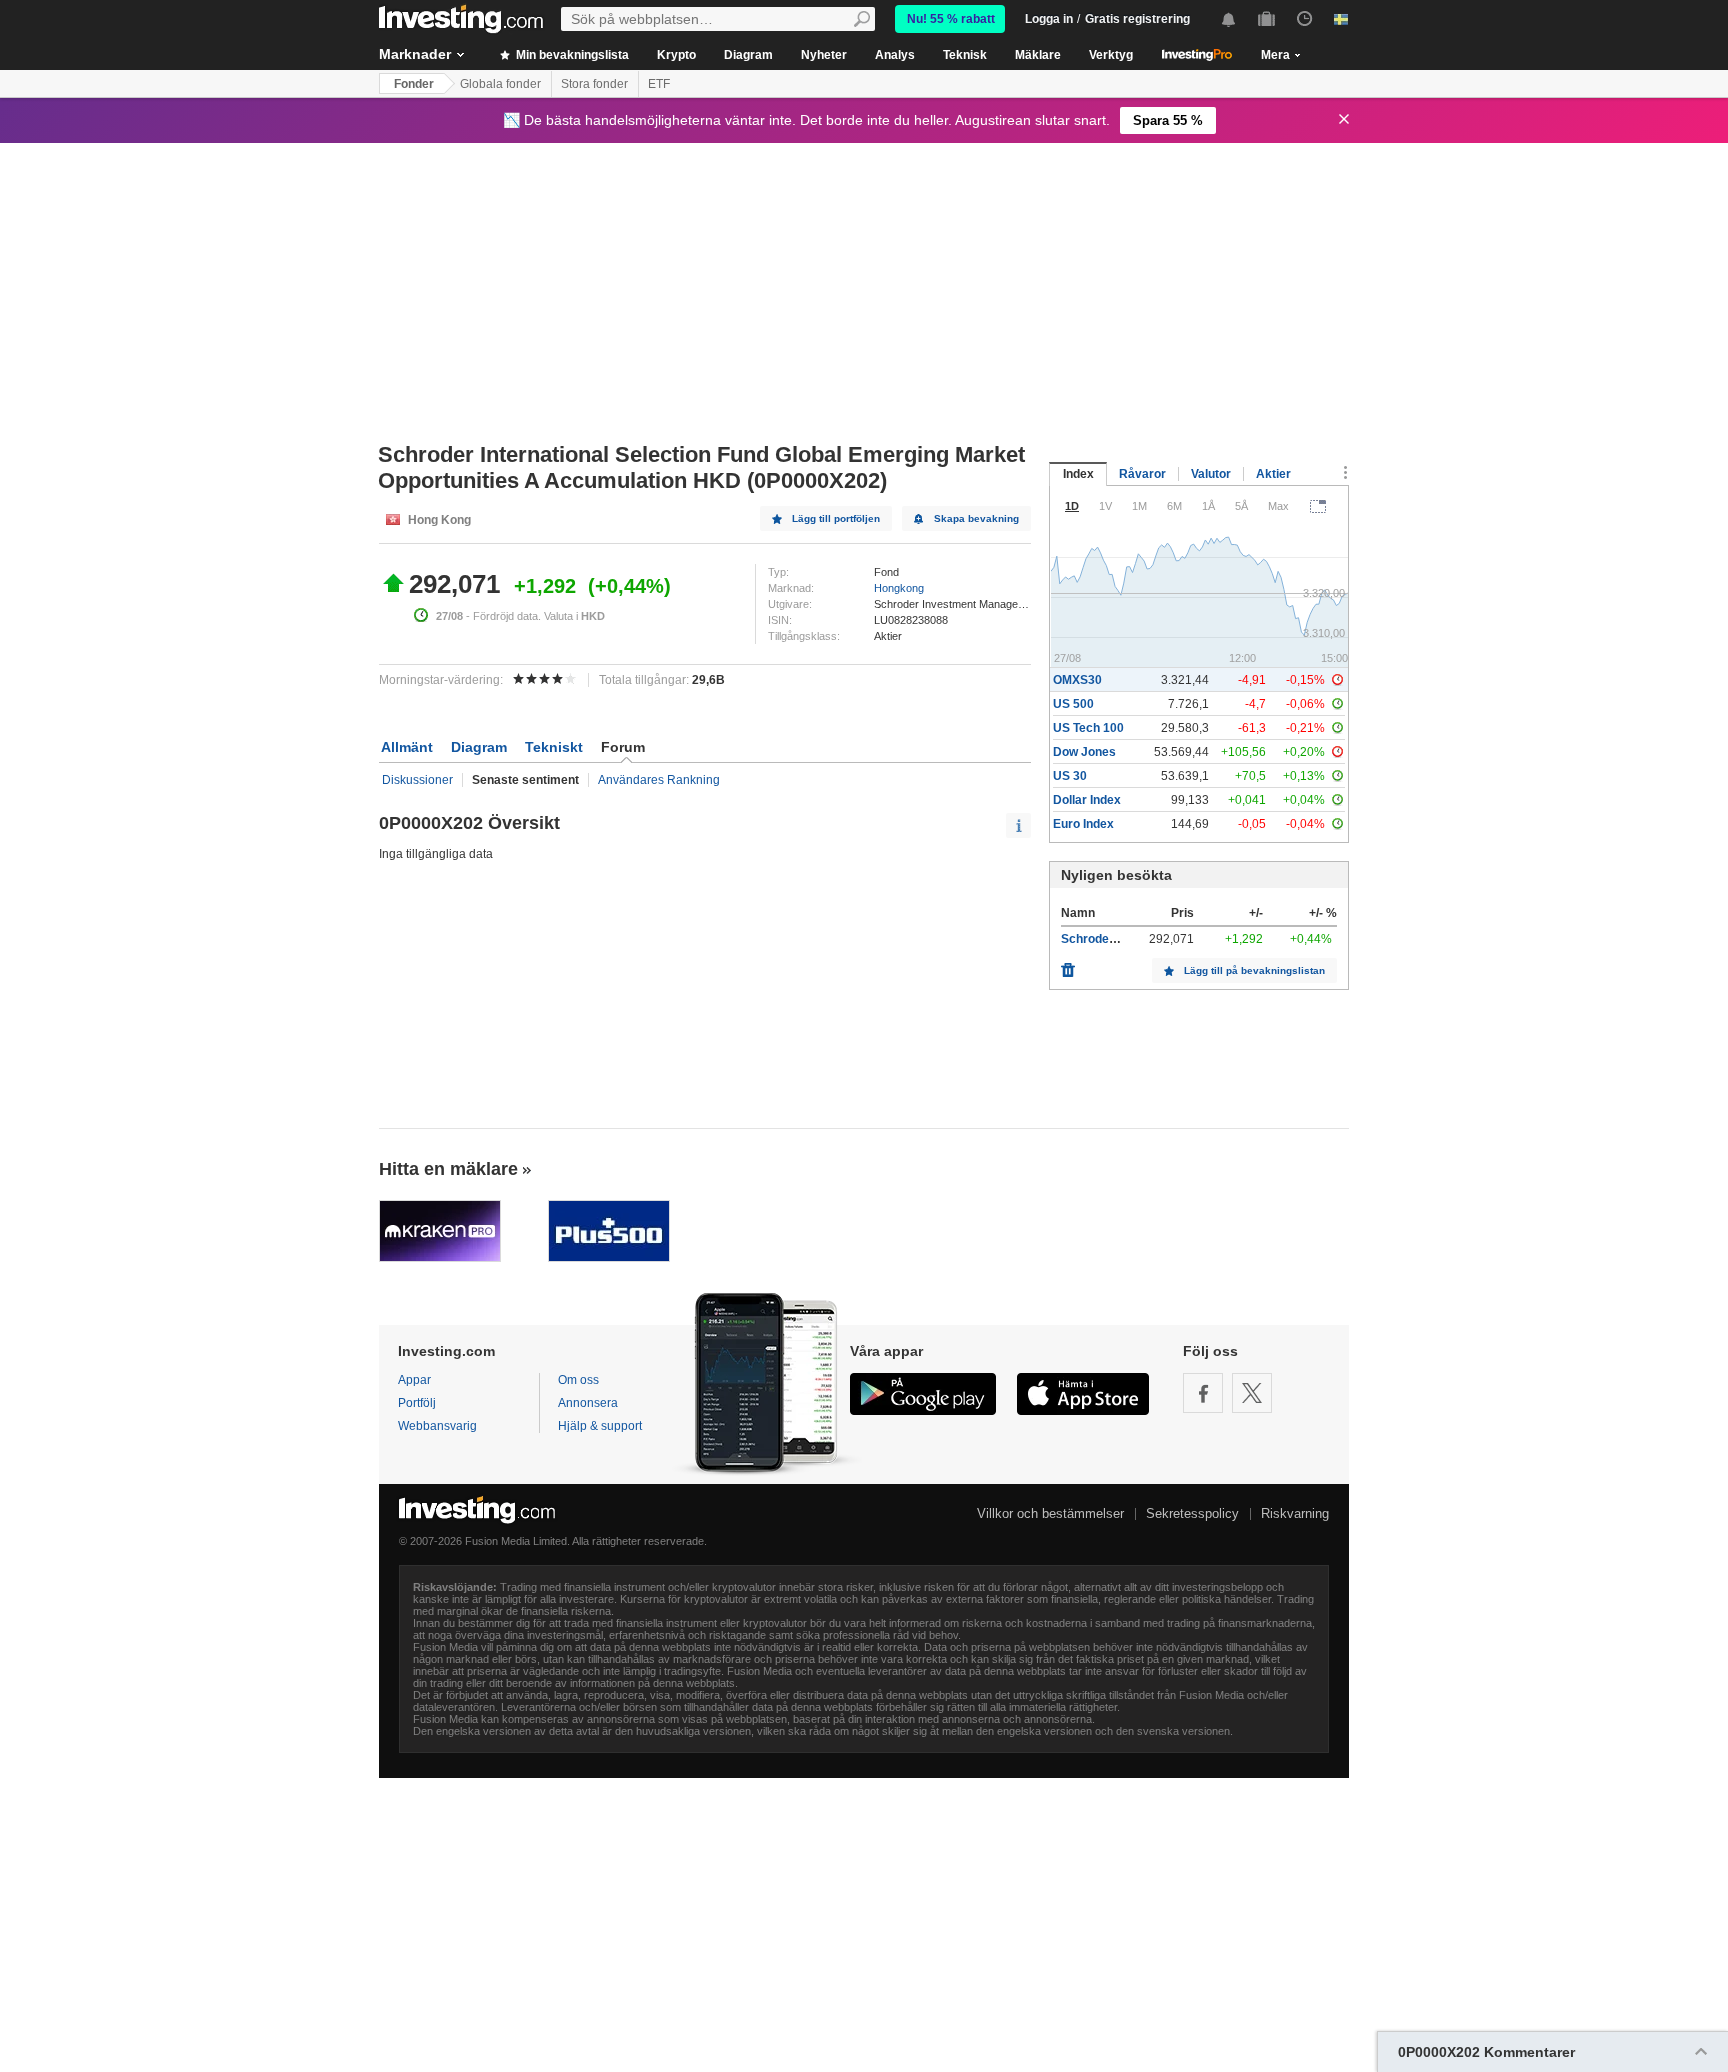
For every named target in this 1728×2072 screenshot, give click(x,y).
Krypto (676, 55)
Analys (895, 55)
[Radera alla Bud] (1068, 965)
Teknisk (965, 55)
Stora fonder (594, 84)
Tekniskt (554, 747)
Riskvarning (1295, 1513)
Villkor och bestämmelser (1050, 1513)
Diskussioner (417, 780)
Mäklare (1038, 55)
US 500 (1073, 704)
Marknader (415, 54)
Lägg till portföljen (836, 518)
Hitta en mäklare (448, 1169)
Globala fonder (500, 84)
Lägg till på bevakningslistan (1254, 970)
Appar (414, 1380)
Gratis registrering (1137, 19)
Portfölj (417, 1403)
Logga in (1049, 19)
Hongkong (899, 588)
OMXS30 (1077, 680)
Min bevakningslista (571, 55)
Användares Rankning (659, 780)
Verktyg (1111, 55)
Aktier (1273, 474)
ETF (659, 84)
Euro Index (1083, 824)
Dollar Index (1087, 800)
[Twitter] (1252, 1393)
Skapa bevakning (976, 518)
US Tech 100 (1088, 728)
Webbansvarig (437, 1426)
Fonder (414, 84)
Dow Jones (1084, 752)
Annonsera (588, 1403)
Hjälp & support (600, 1426)
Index (1078, 474)
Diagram (748, 55)
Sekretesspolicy (1192, 1513)
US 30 (1070, 776)
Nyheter (824, 55)
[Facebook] (1203, 1393)
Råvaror (1142, 474)
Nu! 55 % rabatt (951, 19)
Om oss (578, 1380)
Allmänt (407, 747)
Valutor (1211, 474)
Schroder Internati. (1114, 939)
